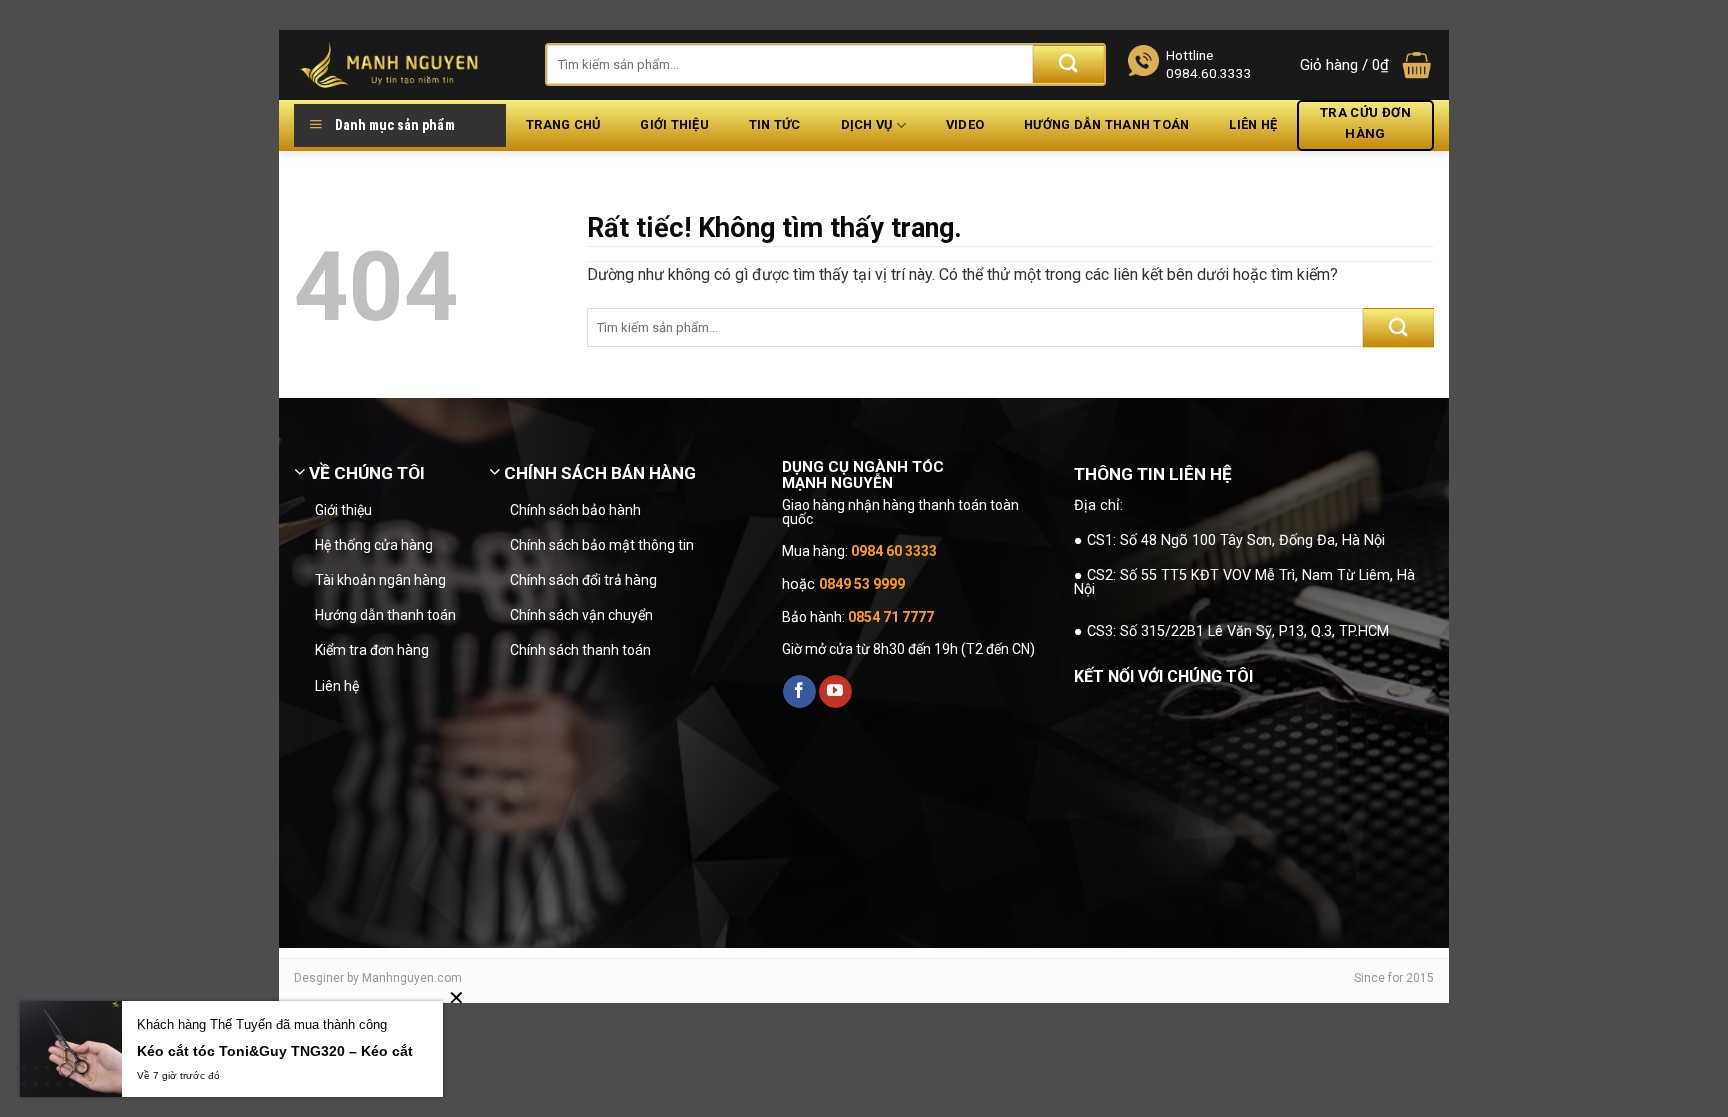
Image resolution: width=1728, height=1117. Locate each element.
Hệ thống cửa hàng (374, 545)
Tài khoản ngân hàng (380, 580)
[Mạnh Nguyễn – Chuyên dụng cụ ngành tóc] (404, 65)
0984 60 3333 (894, 551)
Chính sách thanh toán (580, 650)
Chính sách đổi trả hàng (583, 580)
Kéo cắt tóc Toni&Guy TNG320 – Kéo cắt (275, 1051)
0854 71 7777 (891, 617)
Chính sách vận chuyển (581, 615)
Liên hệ (1253, 124)
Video (965, 124)
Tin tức (775, 124)
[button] (1367, 65)
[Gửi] (1068, 64)
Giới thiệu (674, 124)
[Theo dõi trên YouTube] (835, 692)
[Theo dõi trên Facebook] (799, 692)
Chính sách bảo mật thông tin (602, 545)
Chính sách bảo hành (575, 510)
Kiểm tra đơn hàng (372, 650)
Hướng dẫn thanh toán (1106, 124)
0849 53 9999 (862, 584)
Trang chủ (563, 124)
